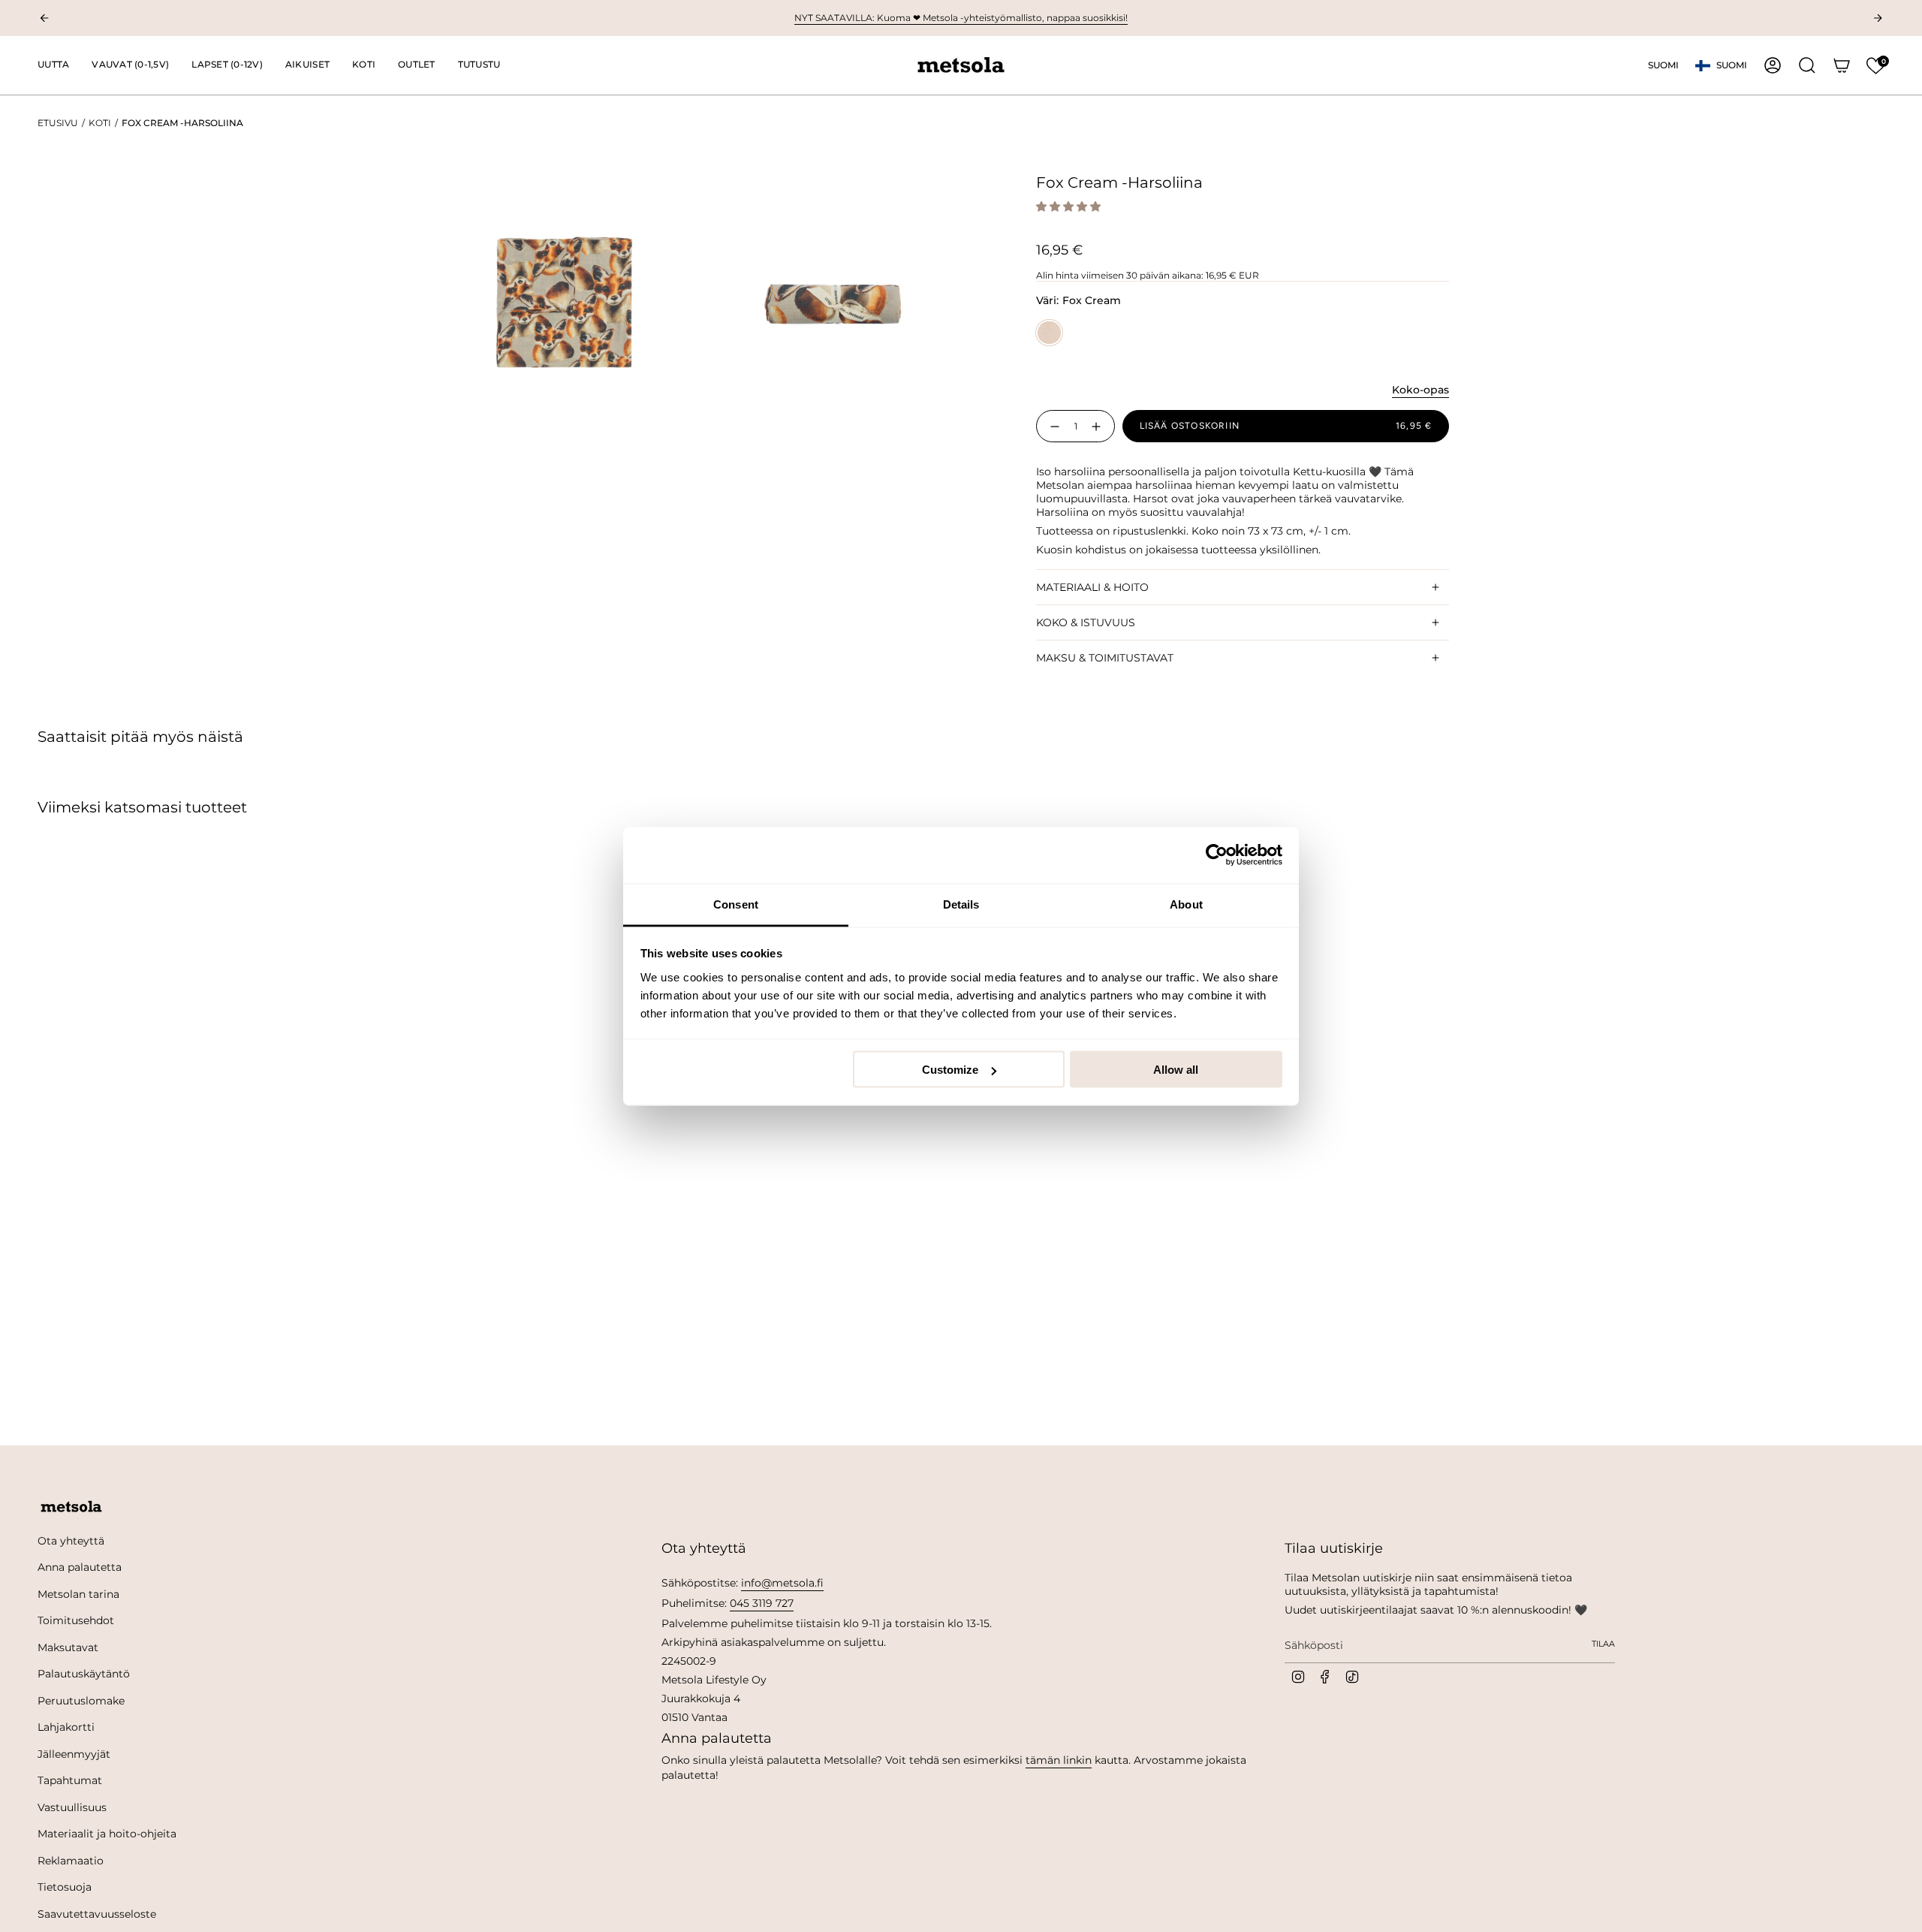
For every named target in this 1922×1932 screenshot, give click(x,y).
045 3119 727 (762, 1603)
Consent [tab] (736, 904)
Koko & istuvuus (1086, 622)
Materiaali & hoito (1092, 587)
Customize (950, 1070)
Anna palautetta (80, 1567)
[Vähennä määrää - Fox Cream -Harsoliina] (1052, 426)
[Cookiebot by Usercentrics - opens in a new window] (1217, 855)
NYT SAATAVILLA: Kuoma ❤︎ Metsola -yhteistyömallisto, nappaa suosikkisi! (961, 18)
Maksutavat (68, 1647)
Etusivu (58, 123)
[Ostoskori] (1842, 65)
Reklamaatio (71, 1861)
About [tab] (1186, 904)
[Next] (1878, 18)
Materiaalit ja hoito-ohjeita (107, 1834)
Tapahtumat (70, 1780)
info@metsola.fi (782, 1583)
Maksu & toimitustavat (1105, 658)
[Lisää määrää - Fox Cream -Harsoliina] (1099, 426)
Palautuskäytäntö (84, 1674)
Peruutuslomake (81, 1701)
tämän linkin (1059, 1760)
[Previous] (44, 18)
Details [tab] (961, 904)
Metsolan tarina (78, 1594)
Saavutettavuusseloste (97, 1914)
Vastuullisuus (72, 1807)
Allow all (1176, 1070)
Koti (100, 123)
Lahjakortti (66, 1727)
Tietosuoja (65, 1887)
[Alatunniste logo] (71, 1507)
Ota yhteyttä (71, 1541)
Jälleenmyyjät (74, 1754)
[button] (130, 65)
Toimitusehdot (76, 1620)
